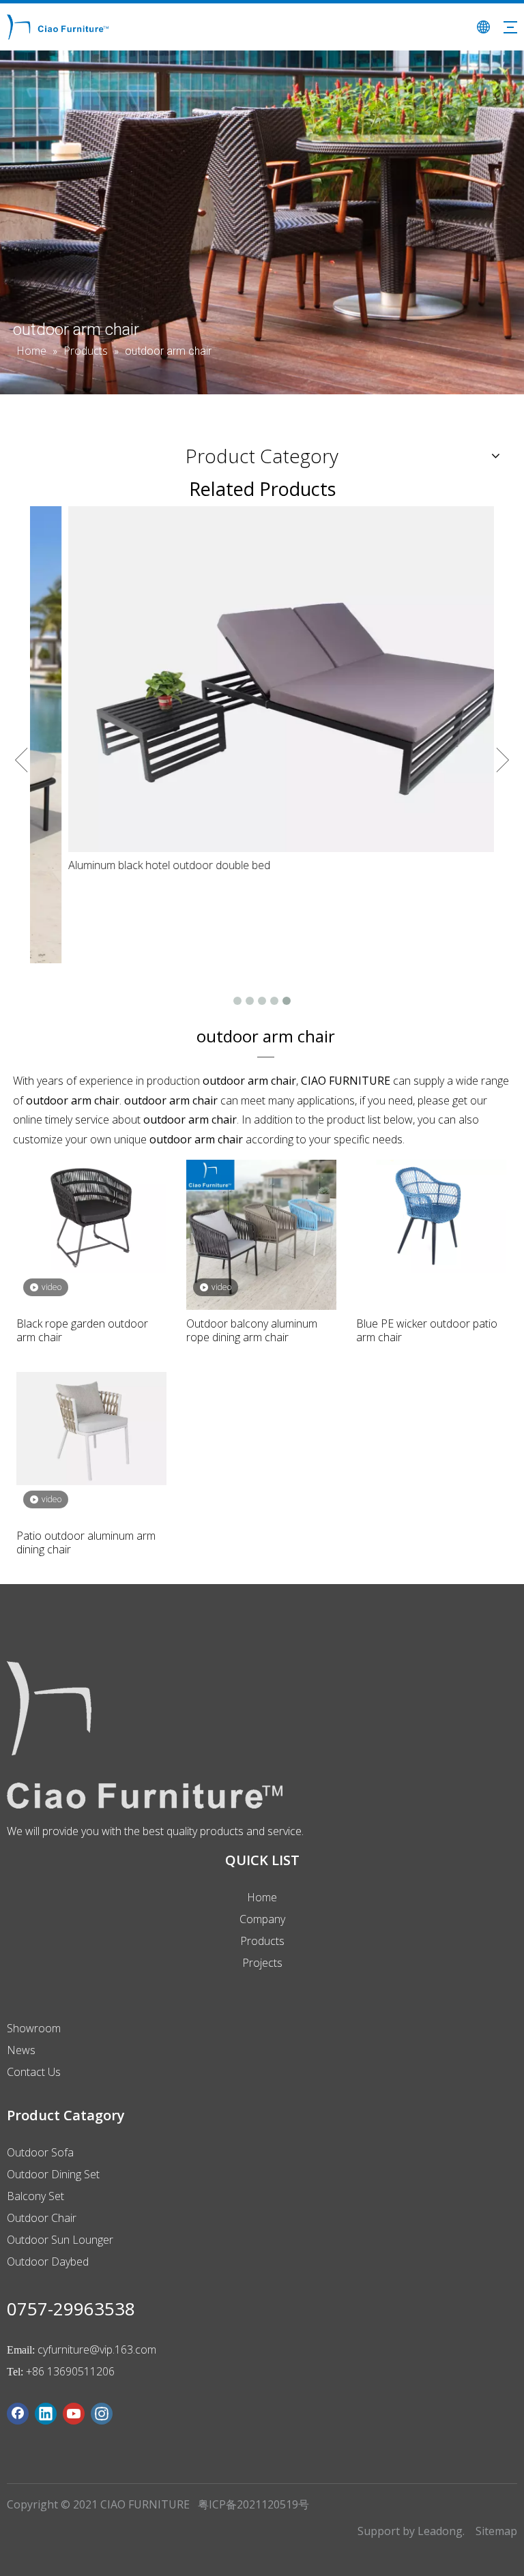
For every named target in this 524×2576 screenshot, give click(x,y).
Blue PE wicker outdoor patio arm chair (427, 1330)
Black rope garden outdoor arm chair (82, 1330)
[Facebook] (18, 2414)
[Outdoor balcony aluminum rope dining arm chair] (261, 1233)
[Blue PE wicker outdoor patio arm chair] (431, 1215)
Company (262, 1919)
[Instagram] (102, 2414)
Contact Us (34, 2072)
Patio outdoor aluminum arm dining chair (86, 1542)
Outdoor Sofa (40, 2152)
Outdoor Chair (42, 2218)
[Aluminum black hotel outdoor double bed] (262, 679)
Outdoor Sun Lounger (60, 2240)
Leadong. (441, 2531)
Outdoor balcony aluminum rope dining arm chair (252, 1330)
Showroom (34, 2028)
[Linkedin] (46, 2414)
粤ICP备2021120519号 (253, 2504)
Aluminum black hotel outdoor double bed (134, 865)
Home (262, 1897)
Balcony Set (35, 2196)
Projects (262, 1963)
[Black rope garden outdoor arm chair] (91, 1215)
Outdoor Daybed (48, 2262)
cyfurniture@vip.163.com (97, 2350)
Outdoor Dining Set (53, 2174)
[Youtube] (74, 2414)
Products (262, 1941)
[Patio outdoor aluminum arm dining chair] (91, 1427)
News (21, 2050)
